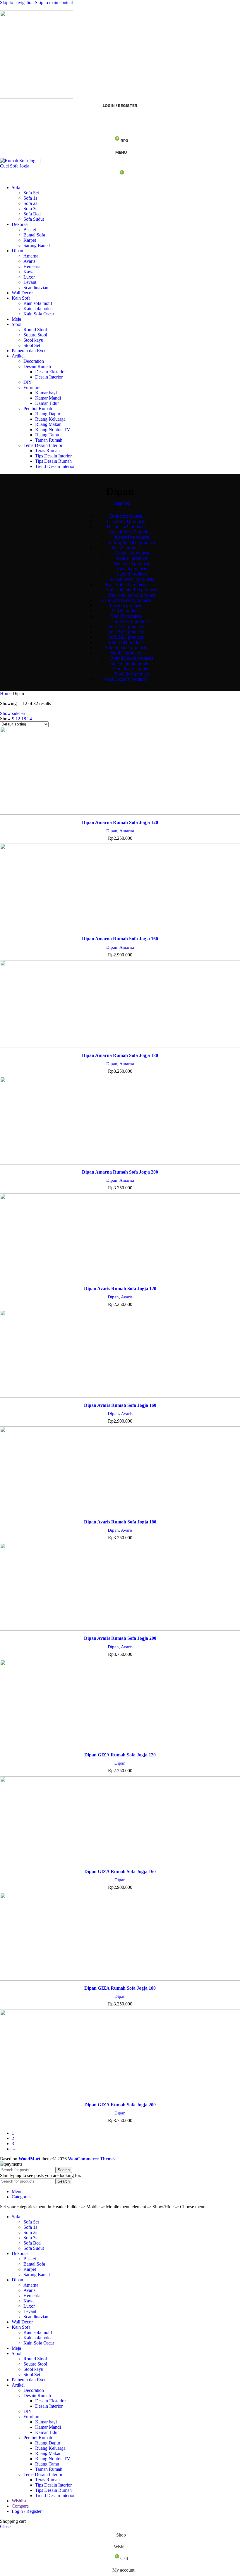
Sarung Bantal (37, 245)
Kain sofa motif (38, 303)
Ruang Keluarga (50, 419)
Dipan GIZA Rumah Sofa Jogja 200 (120, 2105)
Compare (20, 2506)
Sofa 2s (30, 203)
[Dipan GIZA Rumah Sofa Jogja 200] (120, 2054)
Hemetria (32, 266)
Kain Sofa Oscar (39, 314)
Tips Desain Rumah (53, 461)
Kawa (29, 272)
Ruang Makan (48, 424)
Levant (30, 282)
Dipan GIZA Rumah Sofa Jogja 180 (120, 1988)
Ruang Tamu (47, 435)
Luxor (29, 277)
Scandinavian (36, 287)
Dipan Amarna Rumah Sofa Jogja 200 (120, 1172)
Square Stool (35, 335)
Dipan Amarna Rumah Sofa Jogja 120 (120, 822)
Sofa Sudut (34, 219)
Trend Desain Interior (55, 466)
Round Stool (35, 330)
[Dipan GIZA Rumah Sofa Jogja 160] (120, 1821)
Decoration (34, 361)
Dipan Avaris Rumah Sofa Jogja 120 (120, 1289)
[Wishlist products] (120, 129)
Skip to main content (54, 2)
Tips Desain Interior (53, 456)
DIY (28, 382)
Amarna (31, 256)
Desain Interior (49, 377)
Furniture (32, 387)
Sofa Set (31, 193)
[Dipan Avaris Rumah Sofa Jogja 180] (120, 1471)
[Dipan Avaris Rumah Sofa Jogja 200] (120, 1588)
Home (6, 693)
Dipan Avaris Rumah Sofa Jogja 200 (120, 1638)
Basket (30, 230)
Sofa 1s (30, 198)
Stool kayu (33, 340)
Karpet (30, 240)
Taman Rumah (49, 440)
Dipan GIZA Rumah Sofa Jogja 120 (120, 1755)
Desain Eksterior (50, 372)
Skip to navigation (17, 2)
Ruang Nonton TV (53, 430)
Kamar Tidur (47, 403)
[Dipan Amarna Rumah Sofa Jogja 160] (120, 888)
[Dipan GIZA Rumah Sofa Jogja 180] (120, 1938)
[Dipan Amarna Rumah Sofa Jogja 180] (120, 1005)
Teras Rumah (47, 451)
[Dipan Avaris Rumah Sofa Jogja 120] (120, 1238)
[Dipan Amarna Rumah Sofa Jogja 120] (120, 772)
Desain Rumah (37, 366)
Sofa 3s (30, 209)
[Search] (120, 117)
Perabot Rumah (38, 408)
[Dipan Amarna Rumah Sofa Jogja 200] (120, 1122)
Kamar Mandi (48, 398)
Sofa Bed (32, 214)
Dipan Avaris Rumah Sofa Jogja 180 (120, 1522)
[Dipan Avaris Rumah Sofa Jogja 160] (120, 1355)
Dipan (112, 831)
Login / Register (27, 2511)
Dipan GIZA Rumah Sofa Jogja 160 (120, 1871)
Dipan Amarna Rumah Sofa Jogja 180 (120, 1055)
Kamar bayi (46, 393)
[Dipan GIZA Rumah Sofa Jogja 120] (120, 1704)
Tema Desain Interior (43, 445)
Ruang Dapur (48, 414)
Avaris (29, 261)
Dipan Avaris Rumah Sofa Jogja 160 (120, 1405)
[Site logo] (37, 97)
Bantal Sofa (34, 235)
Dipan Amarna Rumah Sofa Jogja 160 (120, 939)
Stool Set (32, 345)
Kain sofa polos (38, 309)
